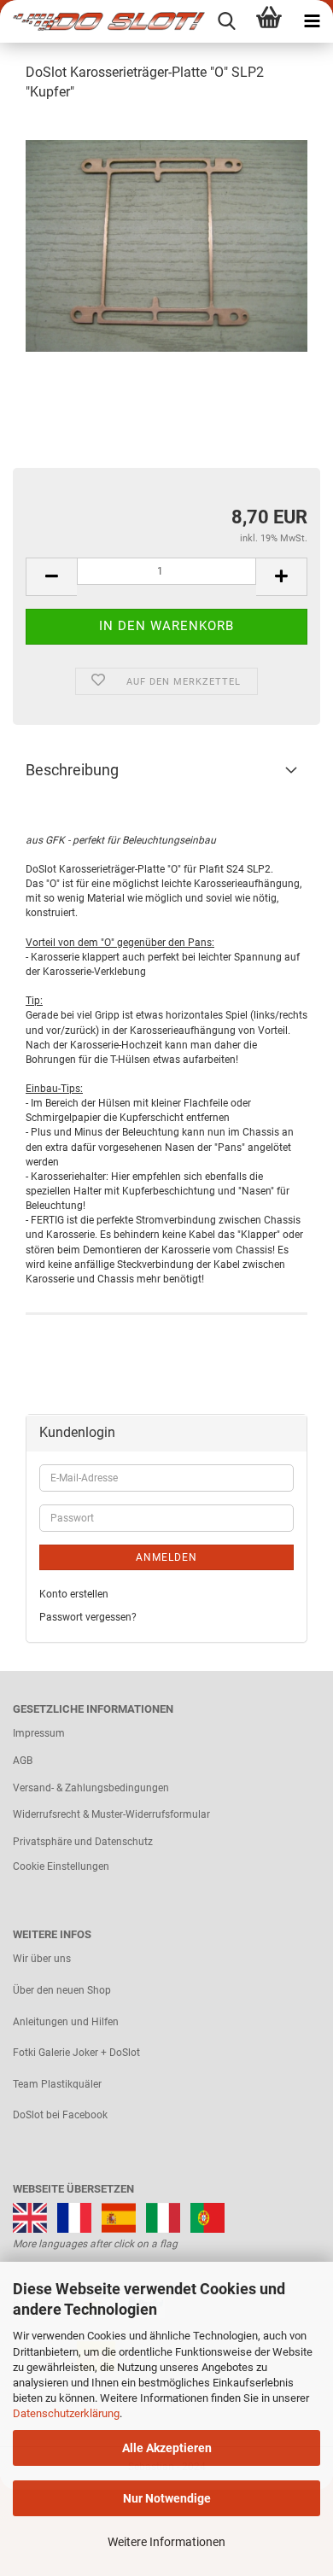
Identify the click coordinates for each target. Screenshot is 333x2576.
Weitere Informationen (166, 2542)
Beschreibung (72, 770)
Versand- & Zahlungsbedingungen (91, 1788)
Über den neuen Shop (62, 1990)
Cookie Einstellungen (61, 1866)
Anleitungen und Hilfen (66, 2022)
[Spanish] (119, 2217)
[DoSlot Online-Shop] (102, 21)
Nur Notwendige (167, 2498)
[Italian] (163, 2217)
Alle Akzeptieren (167, 2448)
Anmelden (166, 1557)
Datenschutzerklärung (66, 2413)
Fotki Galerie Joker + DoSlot (76, 2053)
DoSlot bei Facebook (60, 2115)
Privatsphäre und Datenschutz (83, 1842)
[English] (30, 2217)
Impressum (39, 1733)
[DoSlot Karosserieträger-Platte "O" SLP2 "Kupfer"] (166, 245)
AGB (23, 1761)
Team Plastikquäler (57, 2084)
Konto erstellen (74, 1594)
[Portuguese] (207, 2217)
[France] (74, 2217)
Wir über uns (42, 1959)
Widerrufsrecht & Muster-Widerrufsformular (111, 1814)
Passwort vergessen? (88, 1617)
